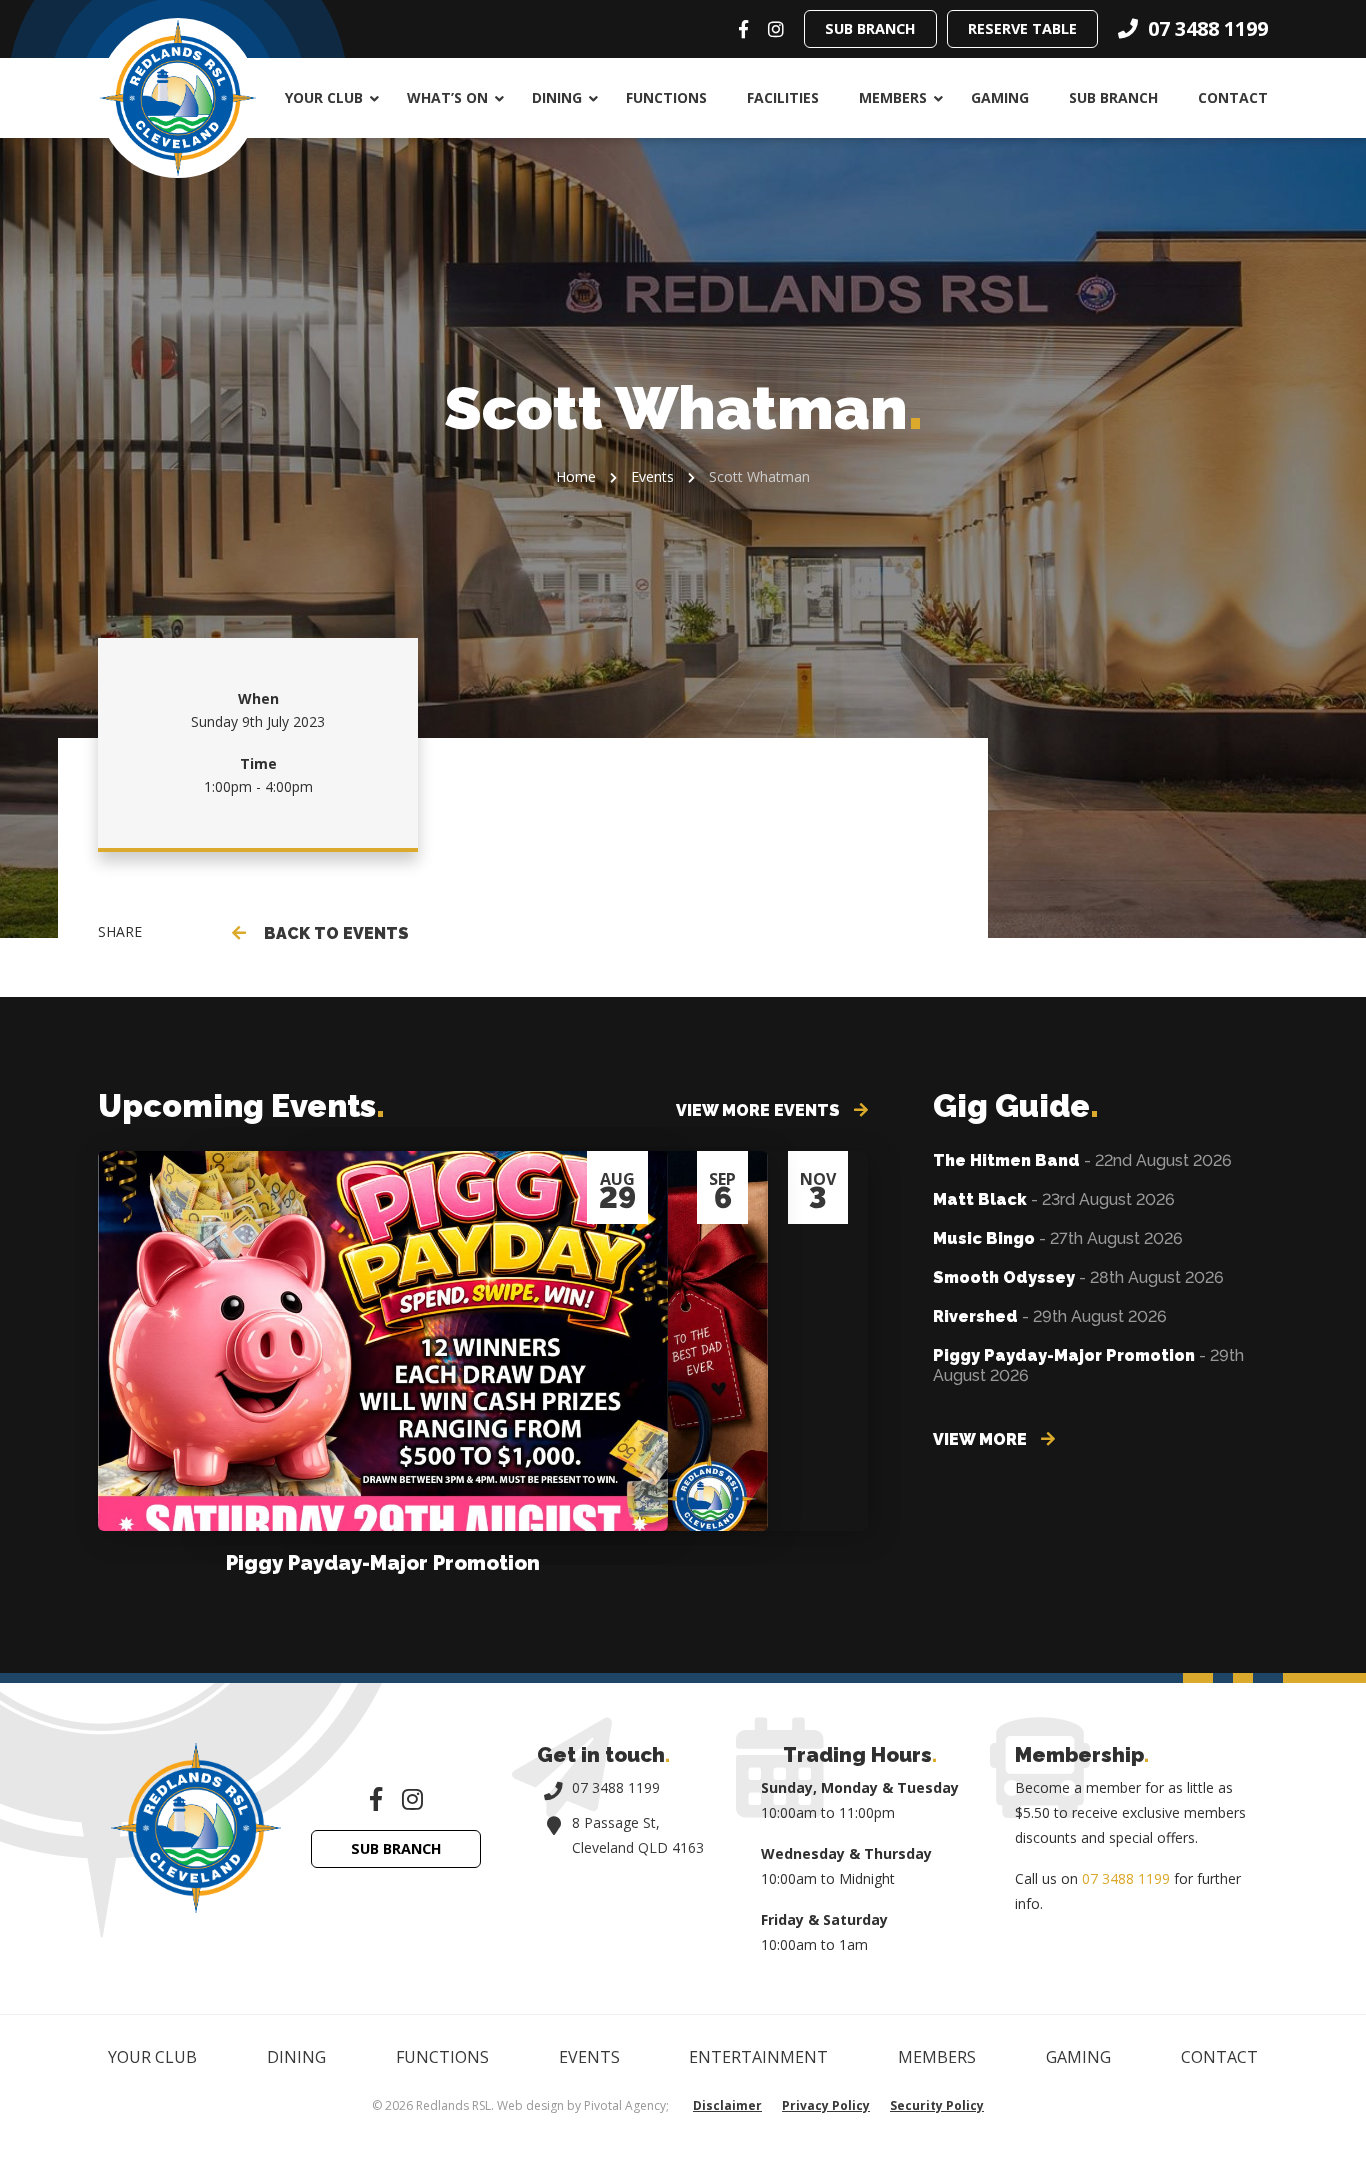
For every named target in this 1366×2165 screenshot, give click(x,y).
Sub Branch (870, 28)
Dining (557, 97)
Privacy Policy (826, 2105)
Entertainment (758, 2057)
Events (652, 476)
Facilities (783, 97)
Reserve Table (1022, 28)
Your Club (324, 97)
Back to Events (332, 933)
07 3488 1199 (616, 1787)
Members (893, 97)
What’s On (447, 97)
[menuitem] (326, 98)
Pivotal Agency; (626, 2105)
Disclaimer (727, 2105)
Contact (1233, 97)
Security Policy (937, 2105)
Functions (666, 97)
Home (576, 476)
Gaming (1000, 97)
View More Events (760, 1110)
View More (982, 1439)
